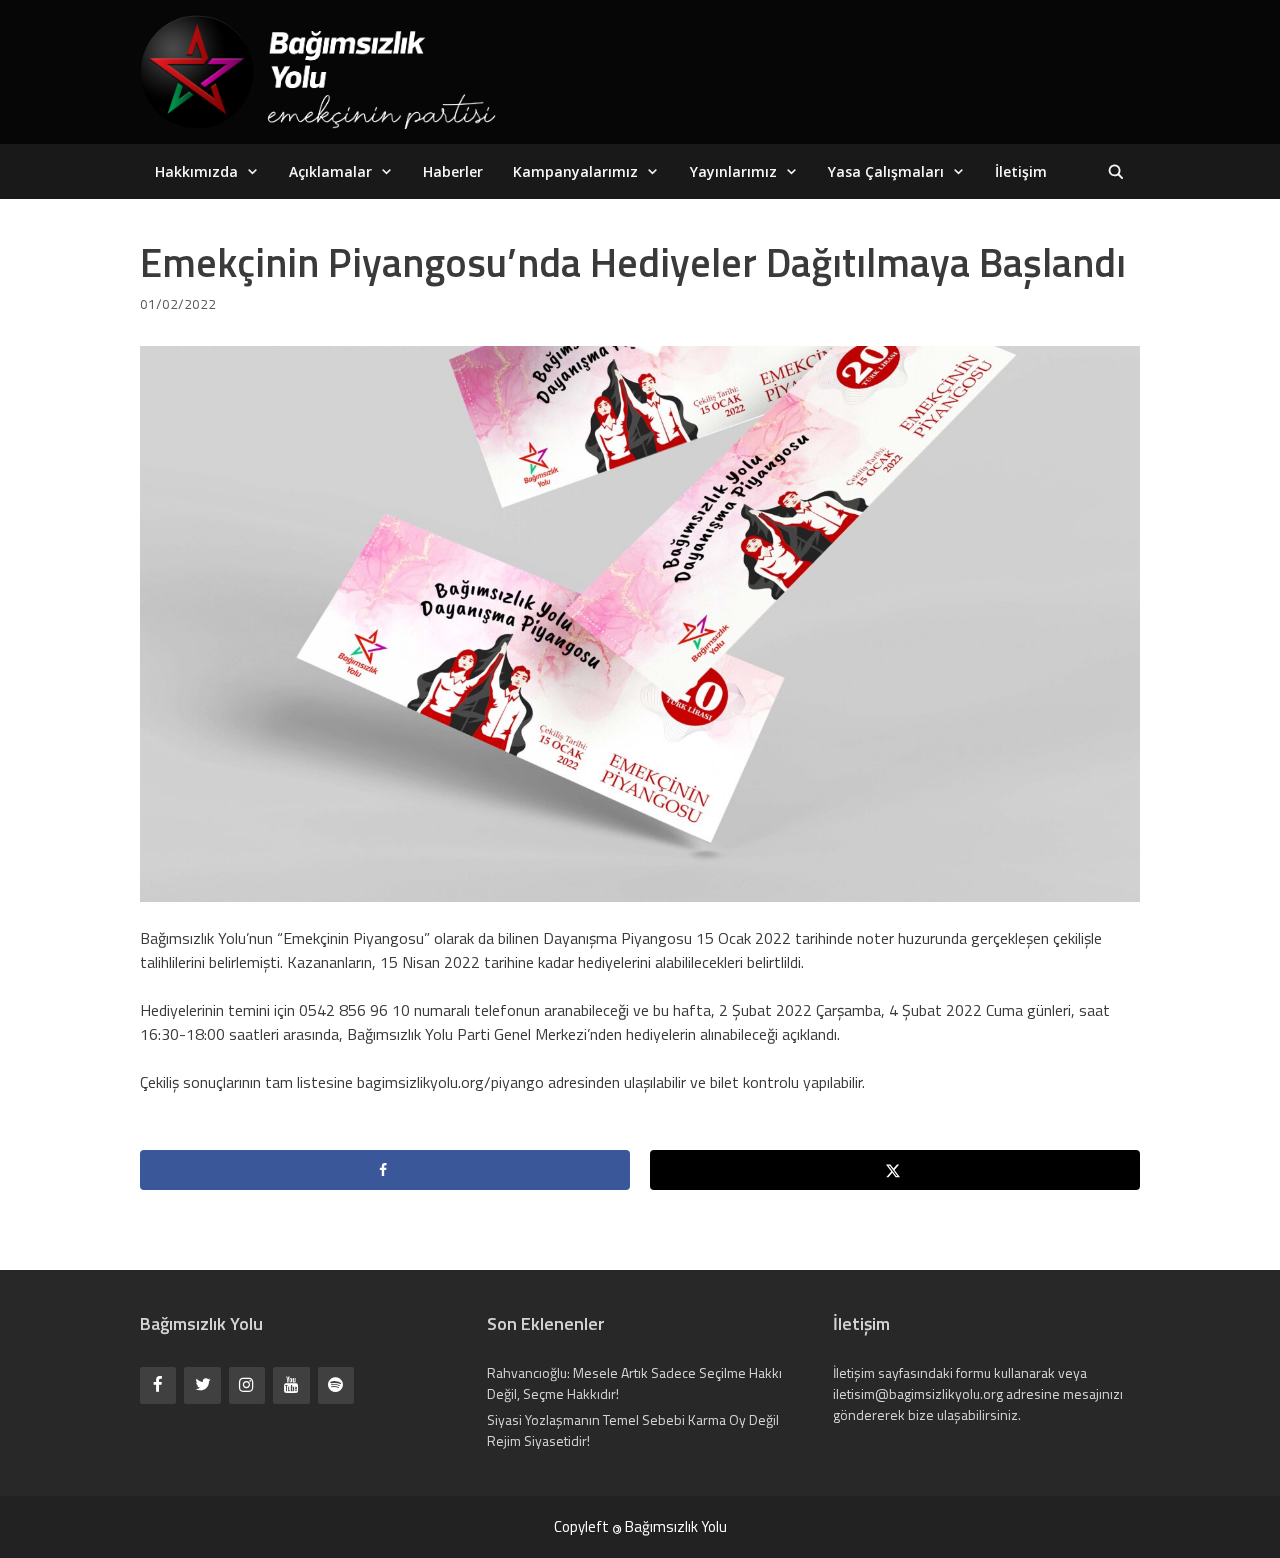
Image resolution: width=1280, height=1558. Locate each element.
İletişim (1021, 171)
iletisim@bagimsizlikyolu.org (918, 1393)
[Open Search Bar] (1116, 171)
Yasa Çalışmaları (886, 171)
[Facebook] (158, 1385)
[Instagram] (247, 1385)
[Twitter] (202, 1385)
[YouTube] (291, 1385)
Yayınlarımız (733, 171)
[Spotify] (336, 1385)
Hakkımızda (196, 171)
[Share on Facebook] (385, 1170)
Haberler (453, 171)
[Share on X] (895, 1170)
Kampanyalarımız (575, 171)
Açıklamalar (330, 171)
